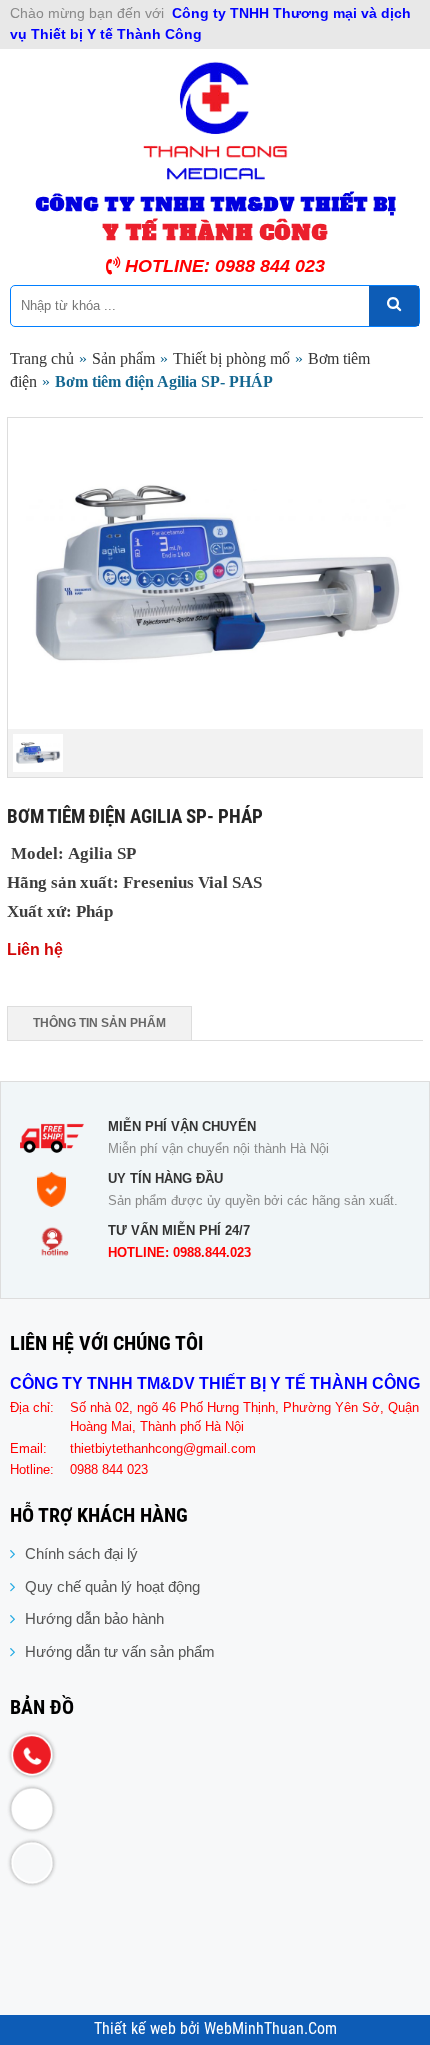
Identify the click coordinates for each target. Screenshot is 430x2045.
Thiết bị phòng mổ (231, 358)
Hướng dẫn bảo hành (94, 1618)
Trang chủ (42, 358)
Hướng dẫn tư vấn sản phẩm (120, 1651)
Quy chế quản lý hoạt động (112, 1586)
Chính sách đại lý (81, 1553)
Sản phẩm (123, 358)
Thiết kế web (137, 2029)
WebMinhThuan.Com (270, 2029)
